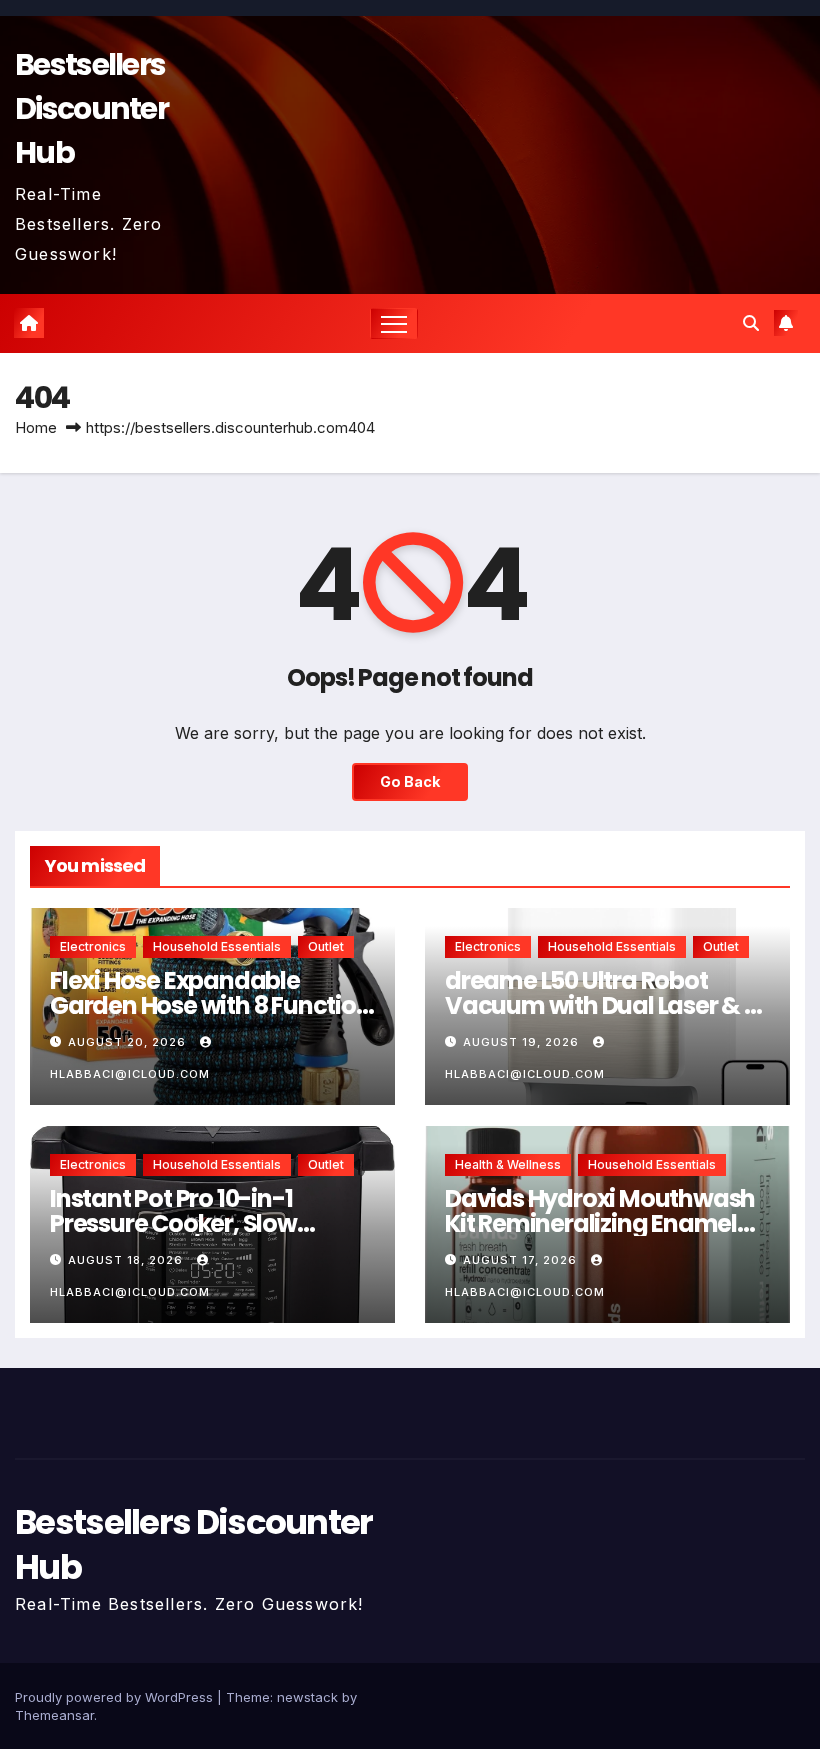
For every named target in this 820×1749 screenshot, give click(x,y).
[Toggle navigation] (394, 323)
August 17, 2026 (522, 1260)
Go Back (410, 781)
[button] (751, 323)
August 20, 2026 (129, 1042)
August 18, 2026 (127, 1260)
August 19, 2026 (523, 1042)
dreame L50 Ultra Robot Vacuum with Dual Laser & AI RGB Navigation (606, 1005)
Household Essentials (217, 946)
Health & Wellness (508, 1164)
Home (36, 427)
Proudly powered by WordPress (116, 1697)
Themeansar (54, 1715)
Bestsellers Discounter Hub (91, 108)
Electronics (93, 946)
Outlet (326, 946)
